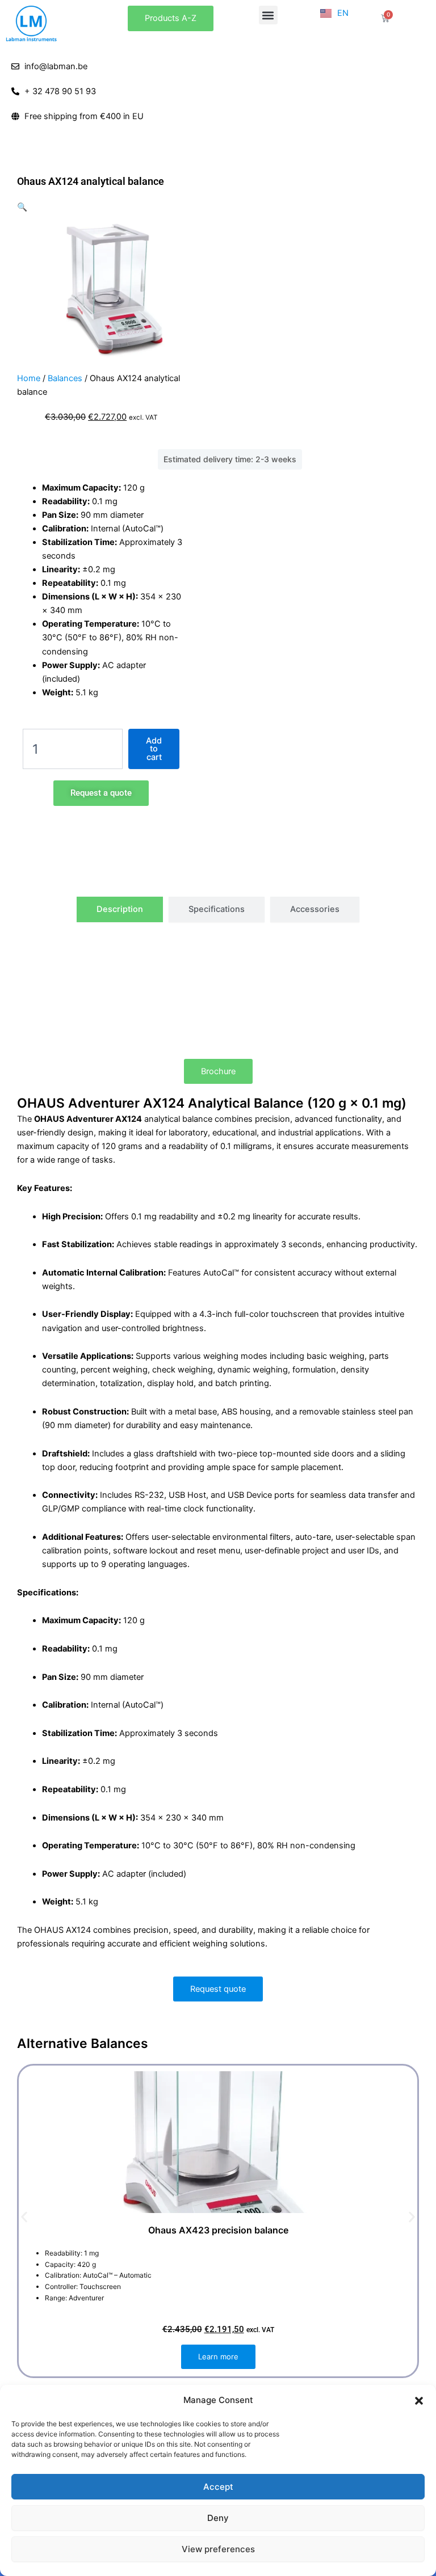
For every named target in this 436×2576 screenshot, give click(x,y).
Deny (218, 2518)
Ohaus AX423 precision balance (218, 2230)
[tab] (120, 909)
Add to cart (154, 749)
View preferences (218, 2549)
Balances (65, 378)
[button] (419, 2401)
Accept (218, 2487)
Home (29, 378)
